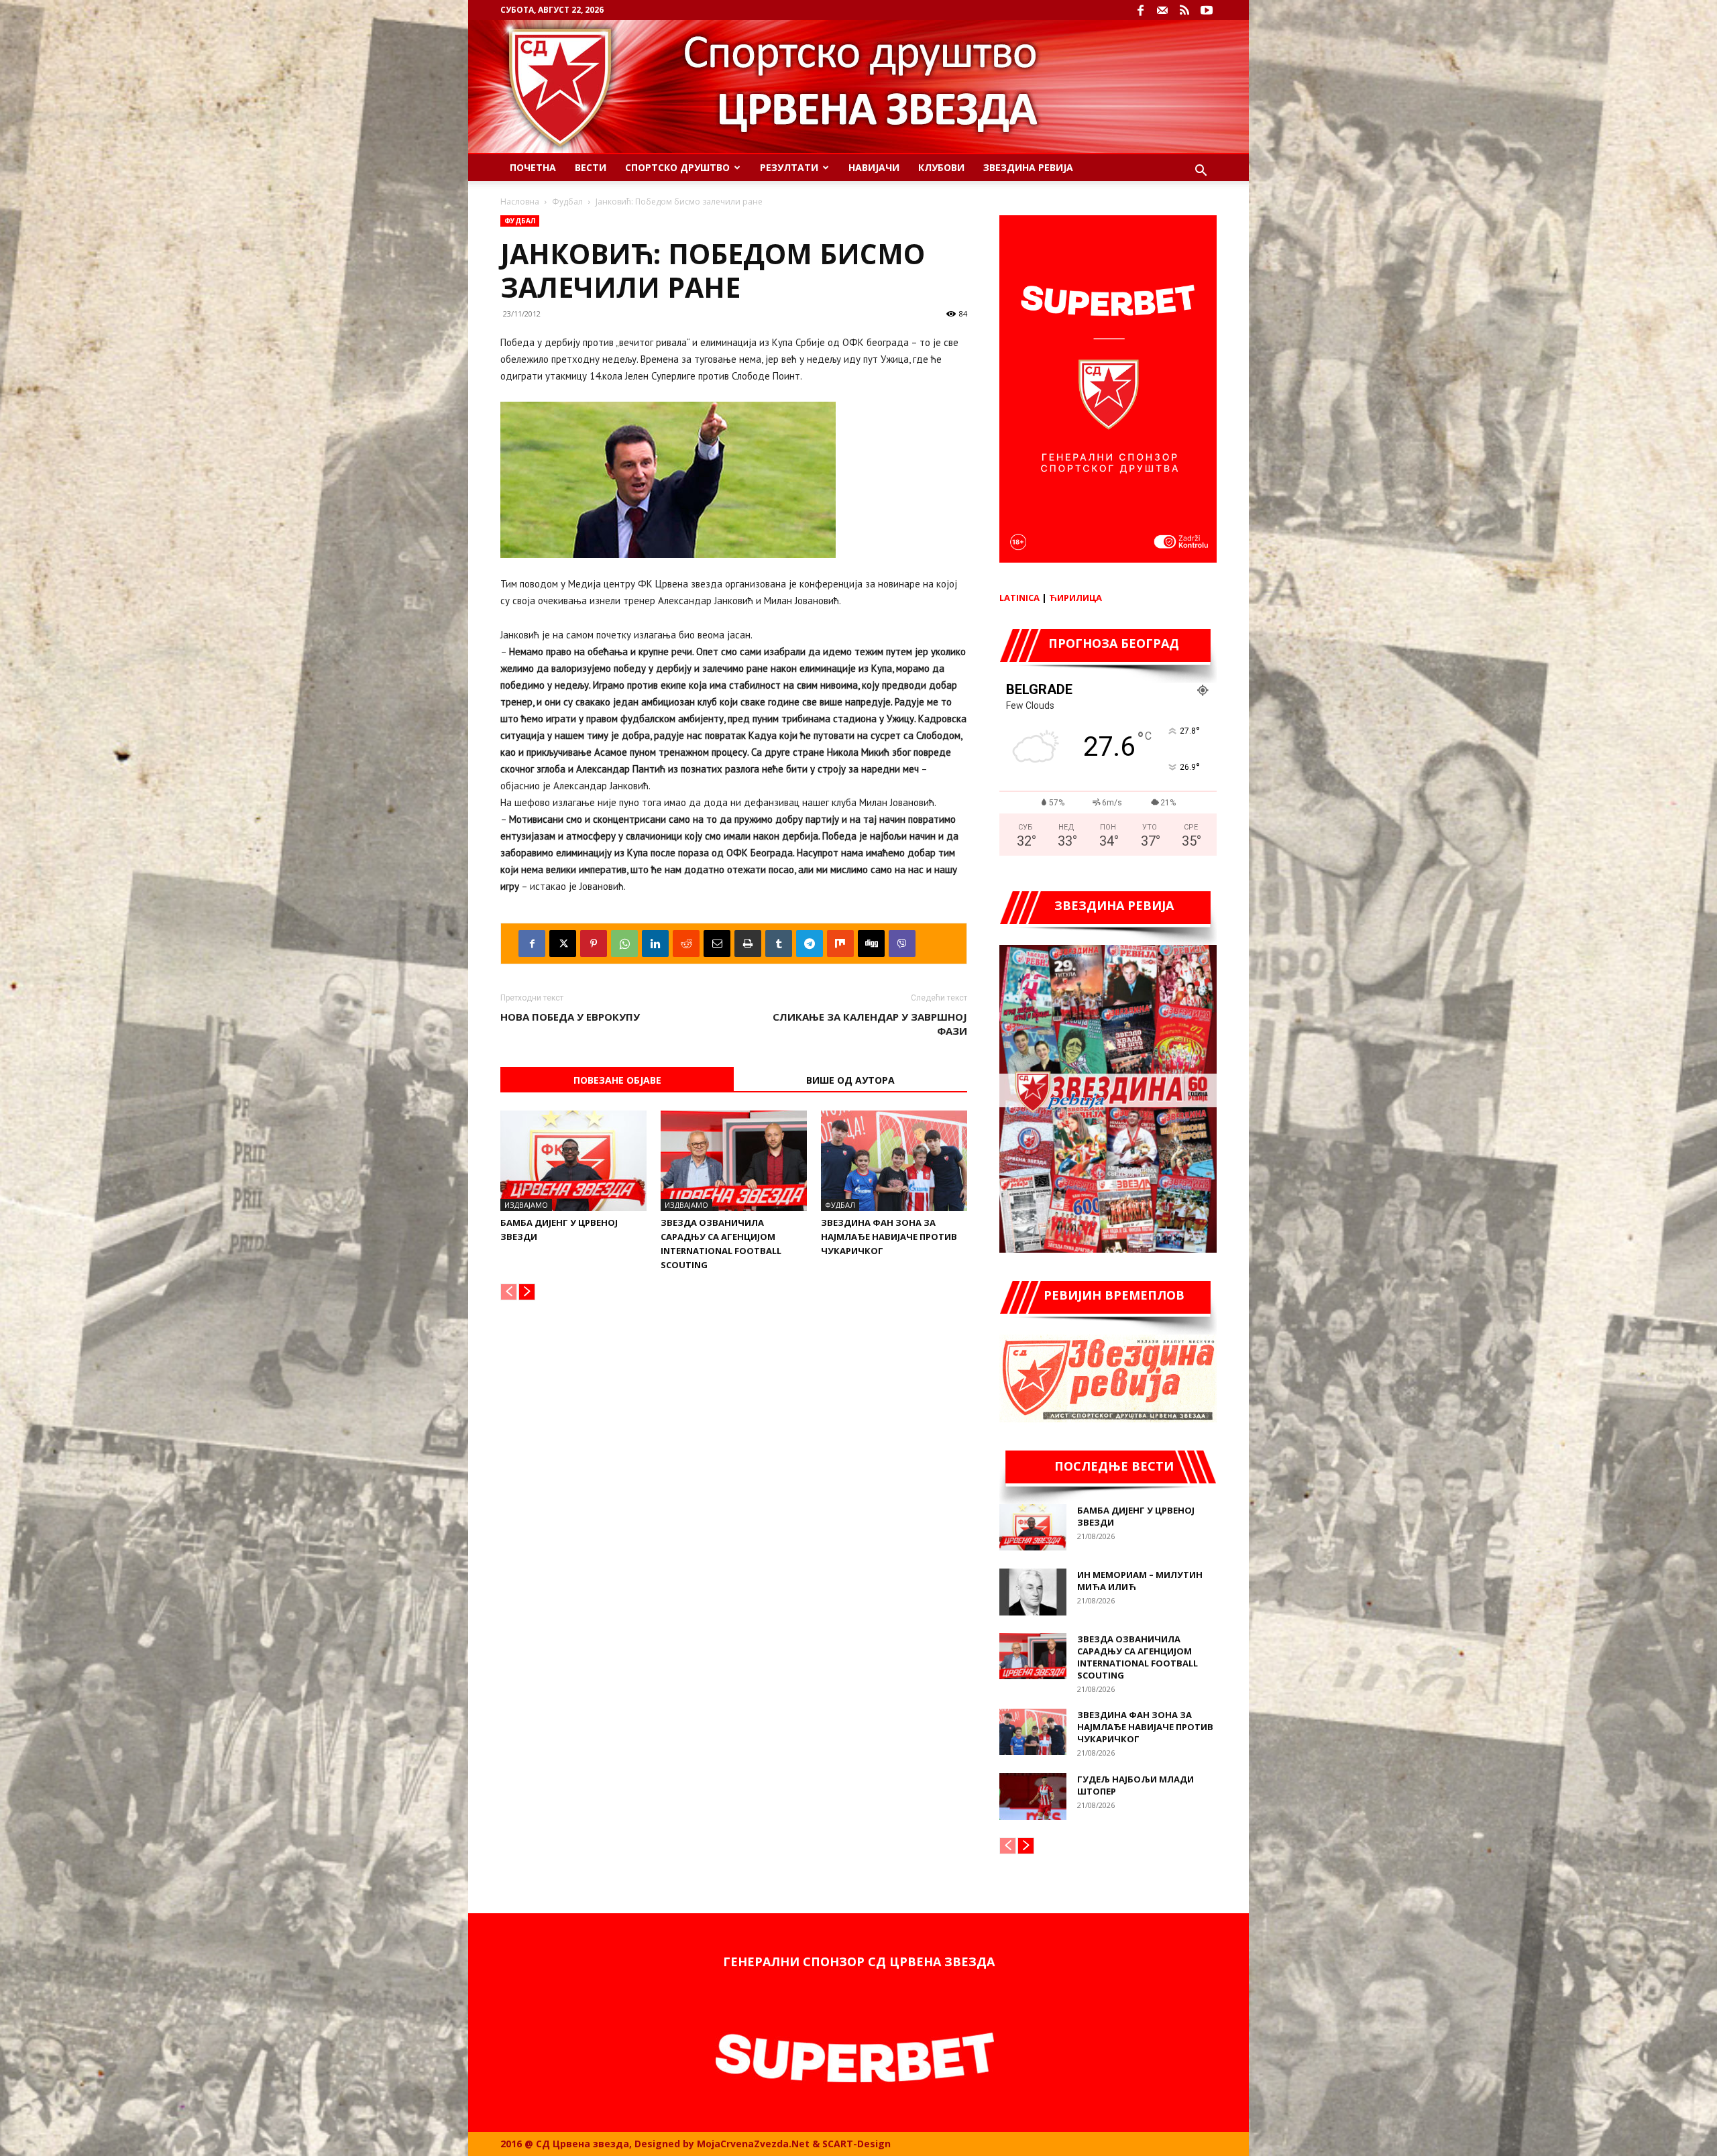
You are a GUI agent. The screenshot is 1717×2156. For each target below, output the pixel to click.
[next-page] (527, 1292)
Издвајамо (526, 1205)
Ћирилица (1075, 598)
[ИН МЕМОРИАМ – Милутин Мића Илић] (1033, 1592)
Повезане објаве (617, 1080)
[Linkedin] (655, 944)
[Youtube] (1207, 10)
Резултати (789, 167)
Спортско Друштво (677, 167)
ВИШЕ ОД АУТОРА (850, 1080)
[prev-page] (509, 1292)
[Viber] (902, 944)
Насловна (520, 202)
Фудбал (567, 202)
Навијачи (874, 167)
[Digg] (871, 944)
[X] (563, 944)
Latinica (1019, 598)
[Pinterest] (594, 944)
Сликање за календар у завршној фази (870, 1024)
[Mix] (840, 944)
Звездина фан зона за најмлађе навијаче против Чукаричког (889, 1237)
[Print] (748, 944)
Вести (591, 167)
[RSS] (1184, 10)
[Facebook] (1140, 10)
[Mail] (1162, 10)
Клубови (941, 167)
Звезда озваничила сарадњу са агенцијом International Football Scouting (1138, 1657)
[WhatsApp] (624, 944)
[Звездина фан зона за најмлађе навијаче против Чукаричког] (894, 1161)
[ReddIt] (686, 944)
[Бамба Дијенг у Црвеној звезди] (573, 1161)
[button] (1201, 172)
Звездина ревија (1028, 167)
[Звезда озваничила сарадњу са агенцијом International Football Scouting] (734, 1161)
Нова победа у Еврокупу (570, 1017)
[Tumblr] (779, 944)
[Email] (717, 944)
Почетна (533, 167)
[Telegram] (810, 944)
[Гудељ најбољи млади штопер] (1033, 1797)
